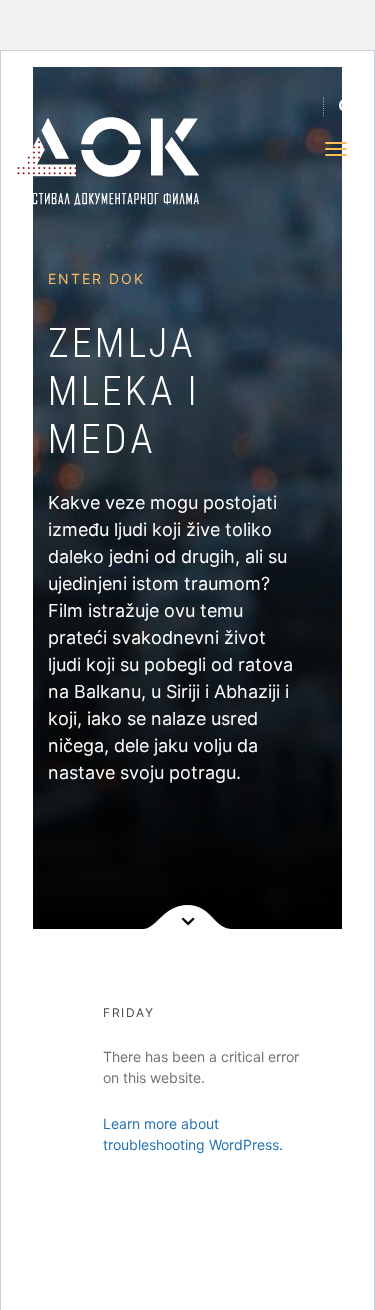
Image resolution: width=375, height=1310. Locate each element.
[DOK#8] (92, 161)
